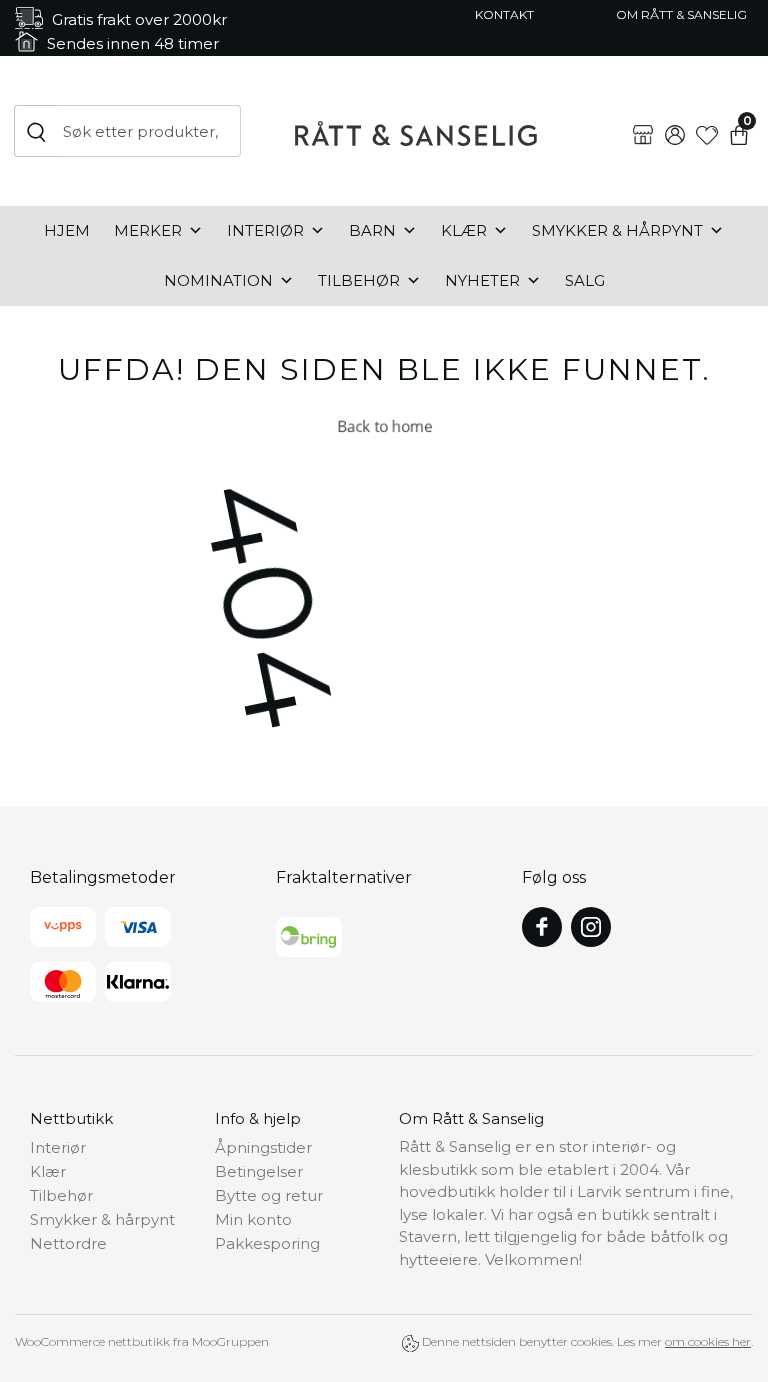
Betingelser (259, 1171)
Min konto (253, 1219)
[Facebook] (542, 927)
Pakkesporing (267, 1243)
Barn (372, 230)
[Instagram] (591, 927)
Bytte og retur (269, 1195)
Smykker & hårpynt (617, 230)
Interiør (265, 230)
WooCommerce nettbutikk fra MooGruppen (142, 1341)
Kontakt (504, 14)
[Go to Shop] (643, 119)
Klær (464, 230)
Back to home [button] (383, 426)
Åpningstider (263, 1147)
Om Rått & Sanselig (681, 14)
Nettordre (68, 1243)
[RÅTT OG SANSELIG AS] (416, 131)
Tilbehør (359, 280)
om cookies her (708, 1341)
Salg (585, 280)
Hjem (67, 230)
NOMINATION (218, 280)
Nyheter (482, 280)
